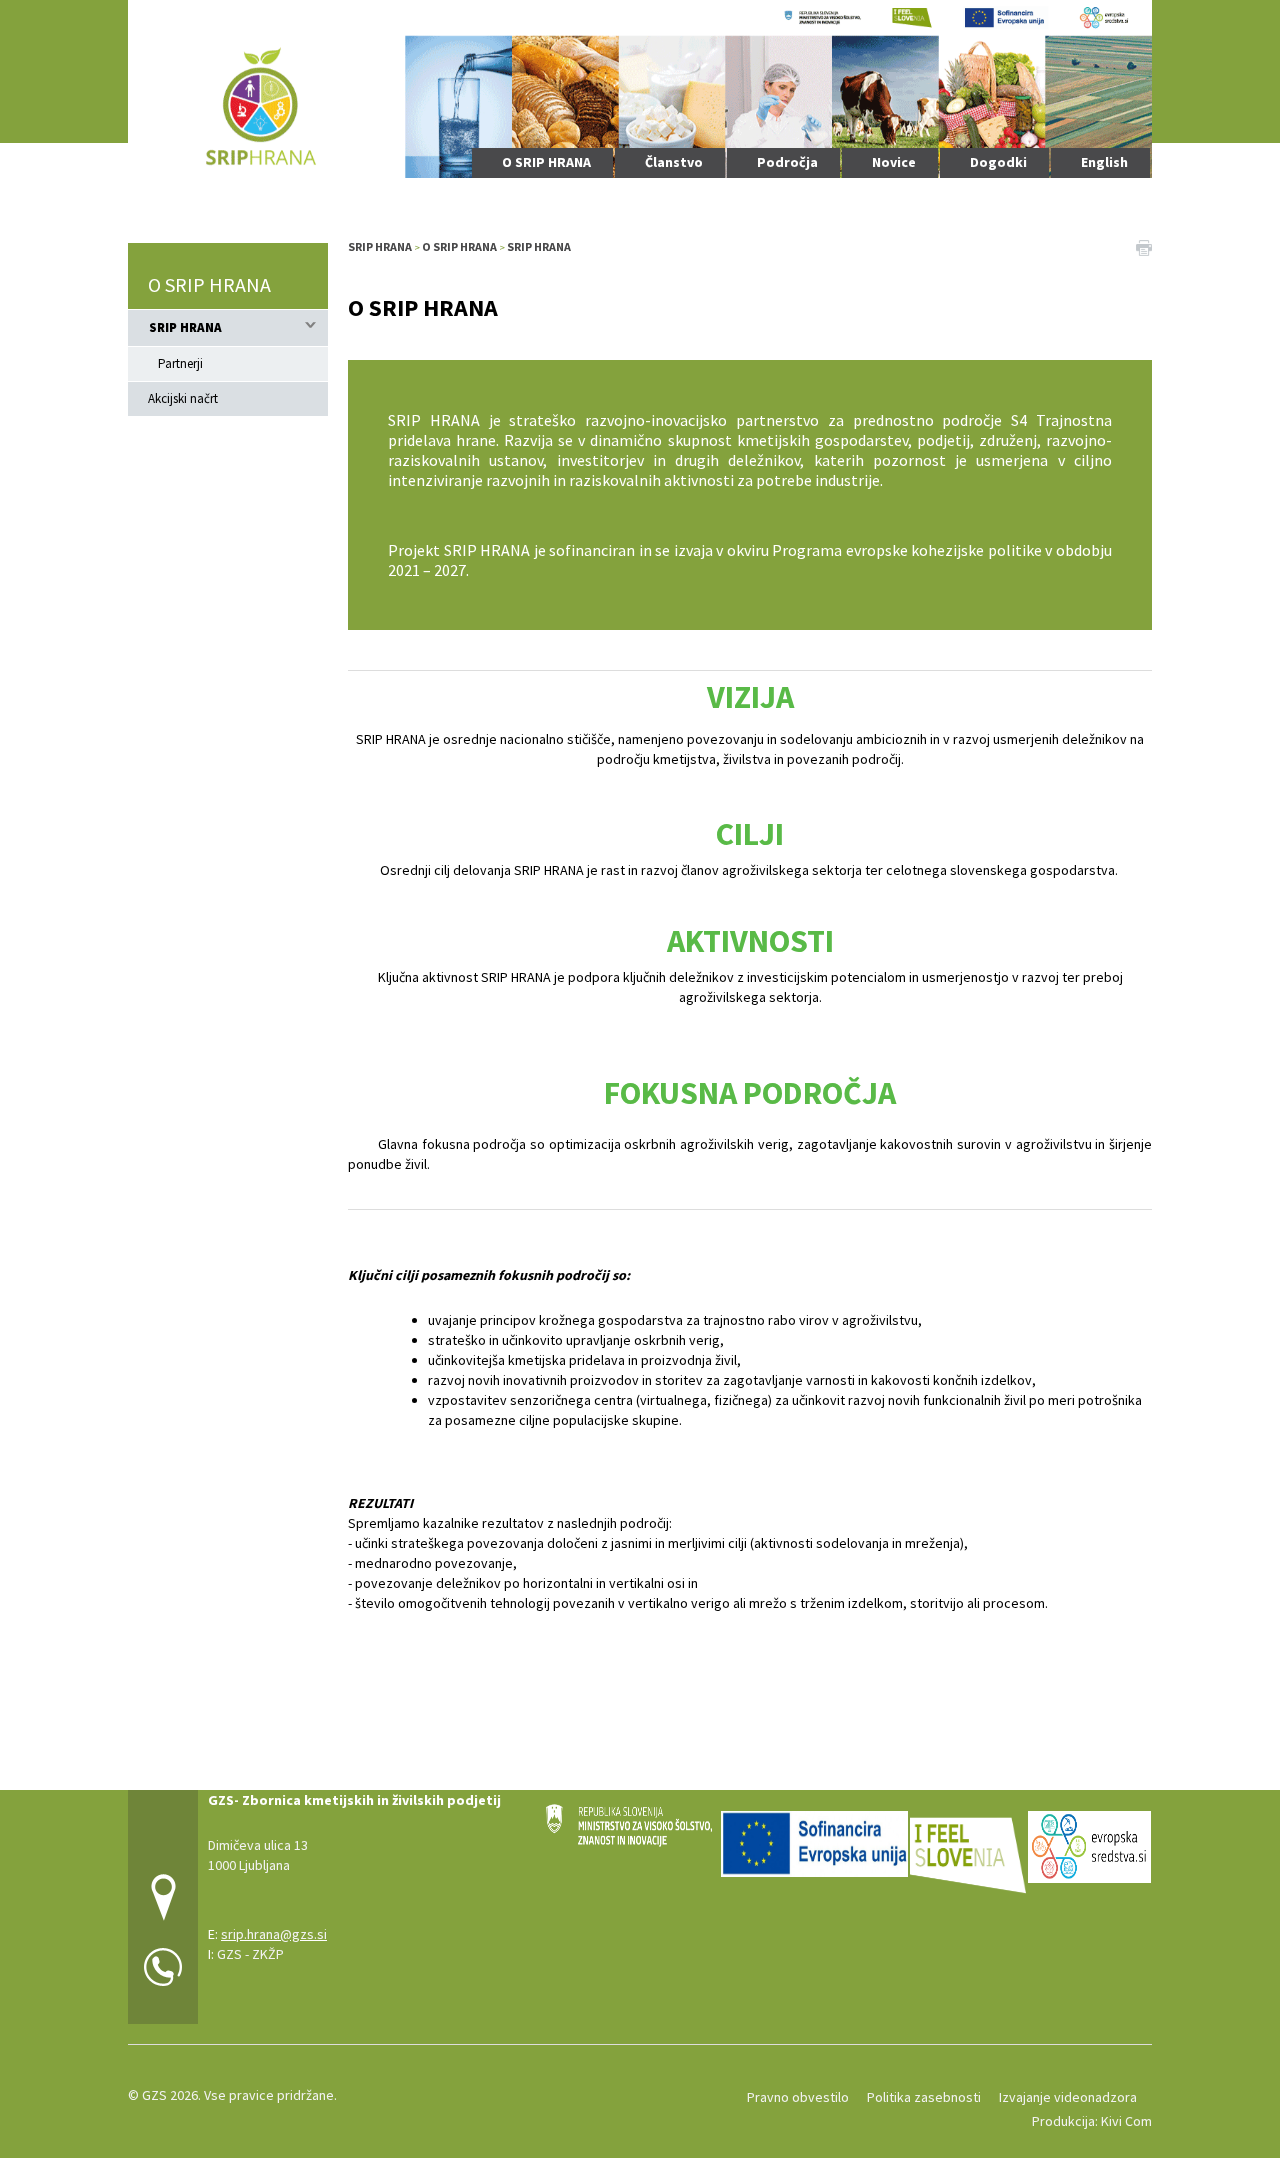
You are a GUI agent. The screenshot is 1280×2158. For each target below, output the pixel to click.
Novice (894, 162)
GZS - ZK (242, 1954)
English (1104, 162)
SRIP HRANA (185, 327)
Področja (787, 162)
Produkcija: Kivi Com (1092, 2121)
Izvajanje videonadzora (1068, 2097)
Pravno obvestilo (798, 2097)
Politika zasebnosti (924, 2097)
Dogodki (998, 162)
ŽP (276, 1954)
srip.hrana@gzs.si (274, 1934)
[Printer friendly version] (1144, 247)
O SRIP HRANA (546, 162)
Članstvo (674, 162)
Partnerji (180, 363)
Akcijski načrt (183, 398)
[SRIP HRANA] (640, 86)
